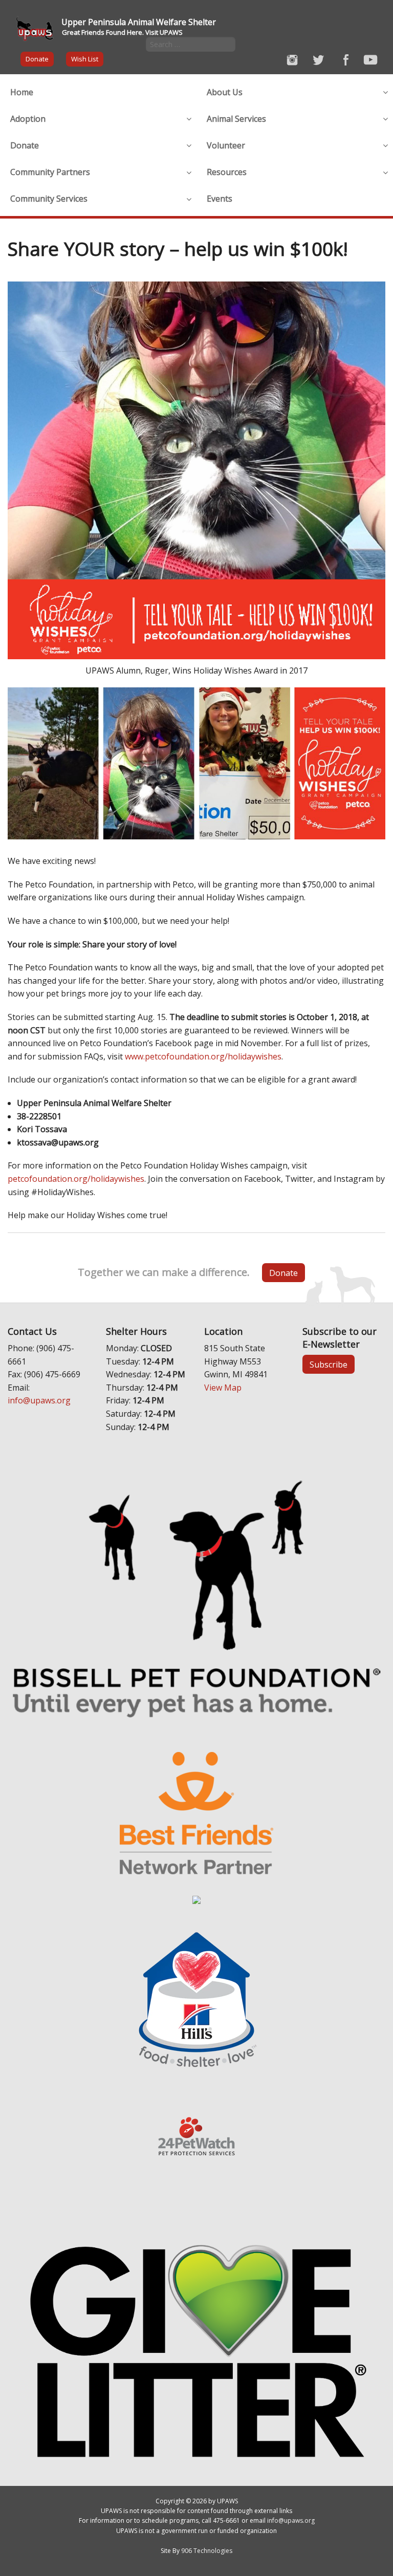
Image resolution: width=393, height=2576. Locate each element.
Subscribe (329, 1365)
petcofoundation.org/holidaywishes (76, 1179)
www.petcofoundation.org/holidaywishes (203, 1056)
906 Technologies (207, 2551)
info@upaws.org (39, 1400)
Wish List (85, 59)
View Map (223, 1388)
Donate (37, 59)
